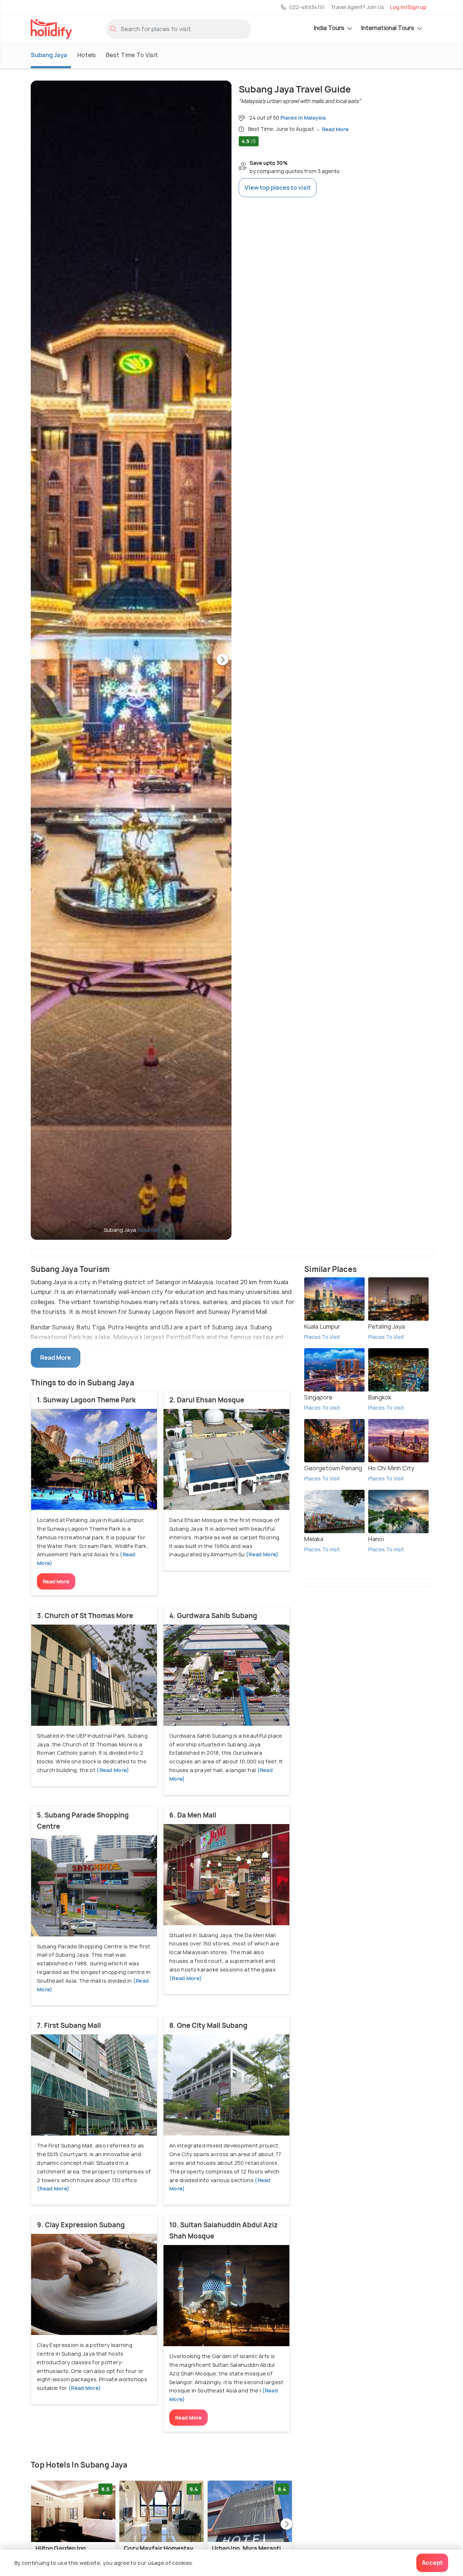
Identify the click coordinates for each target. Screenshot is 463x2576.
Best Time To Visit (132, 55)
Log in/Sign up (408, 7)
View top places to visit (278, 188)
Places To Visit (322, 1337)
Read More (56, 1581)
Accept (432, 2563)
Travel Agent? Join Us (357, 7)
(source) (148, 1230)
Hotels (87, 55)
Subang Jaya (49, 55)
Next (222, 660)
